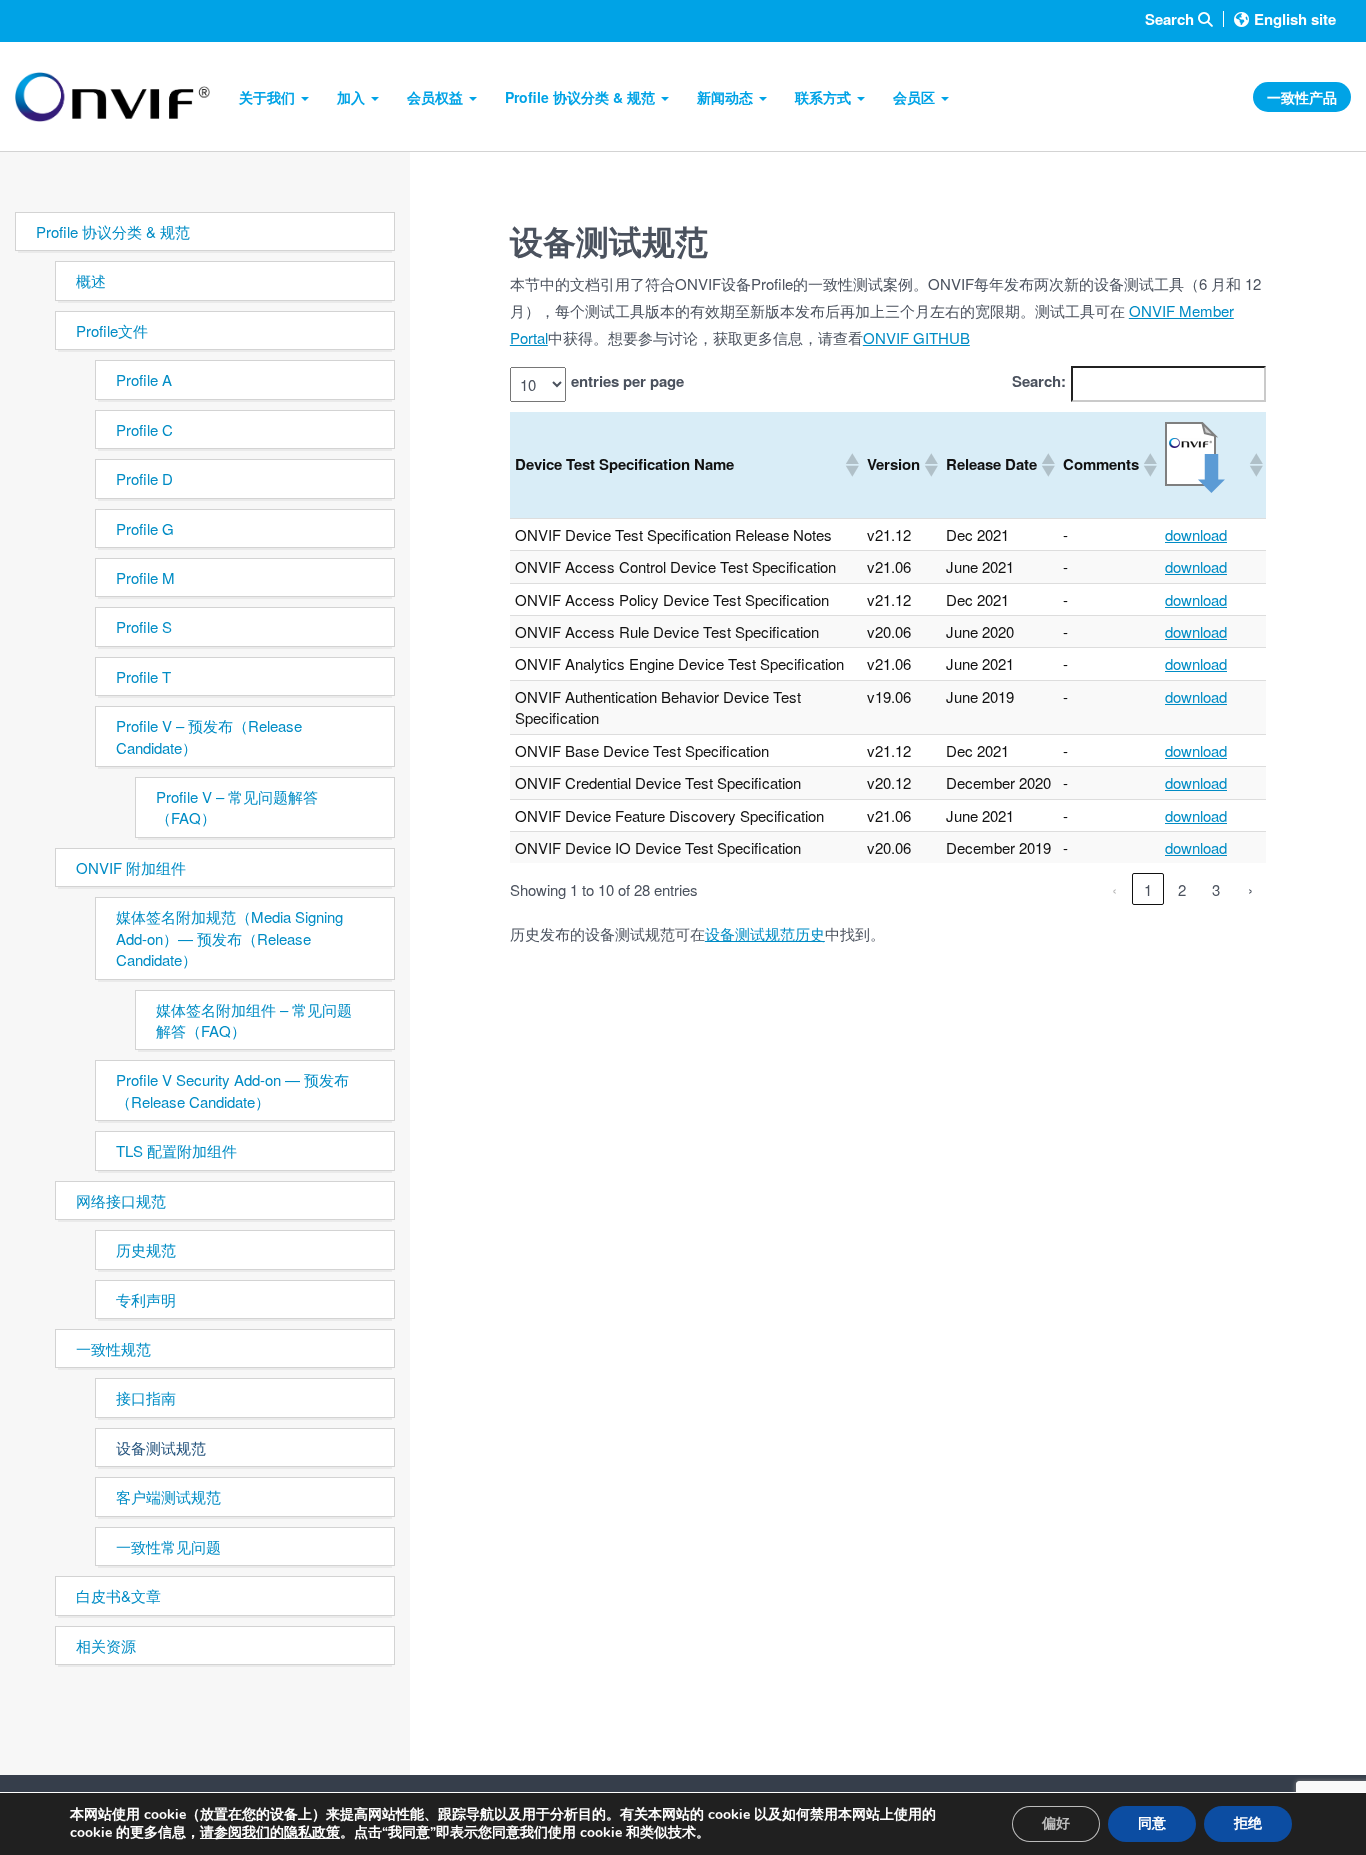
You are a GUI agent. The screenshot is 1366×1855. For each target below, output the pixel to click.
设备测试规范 (161, 1447)
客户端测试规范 (168, 1496)
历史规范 (146, 1249)
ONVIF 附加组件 (131, 867)
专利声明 (146, 1299)
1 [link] (1148, 889)
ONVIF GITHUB (916, 337)
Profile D (144, 478)
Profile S (144, 626)
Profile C (144, 429)
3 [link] (1216, 889)
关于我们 (269, 97)
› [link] (1250, 889)
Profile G (145, 528)
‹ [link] (1114, 889)
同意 (1152, 1823)
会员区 (916, 97)
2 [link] (1182, 889)
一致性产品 (1302, 97)
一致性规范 (113, 1348)
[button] (851, 465)
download (1196, 534)
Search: (1039, 381)
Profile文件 (112, 330)
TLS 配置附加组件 (176, 1150)
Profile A (144, 379)
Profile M (145, 577)
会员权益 (437, 97)
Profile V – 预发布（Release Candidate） (209, 736)
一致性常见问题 (168, 1546)
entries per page (627, 381)
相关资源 (106, 1645)
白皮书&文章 (118, 1595)
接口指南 (146, 1397)
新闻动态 (727, 97)
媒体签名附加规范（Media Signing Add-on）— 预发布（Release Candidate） (229, 938)
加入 (353, 97)
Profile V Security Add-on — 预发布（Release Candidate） (232, 1090)
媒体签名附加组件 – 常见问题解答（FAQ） (254, 1020)
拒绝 (1248, 1823)
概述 (91, 280)
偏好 (1056, 1823)
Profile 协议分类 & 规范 (582, 97)
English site (1295, 19)
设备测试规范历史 (765, 933)
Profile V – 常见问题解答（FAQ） (237, 807)
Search (1171, 19)
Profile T (143, 676)
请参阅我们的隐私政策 (270, 1832)
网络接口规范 (121, 1200)
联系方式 (825, 97)
